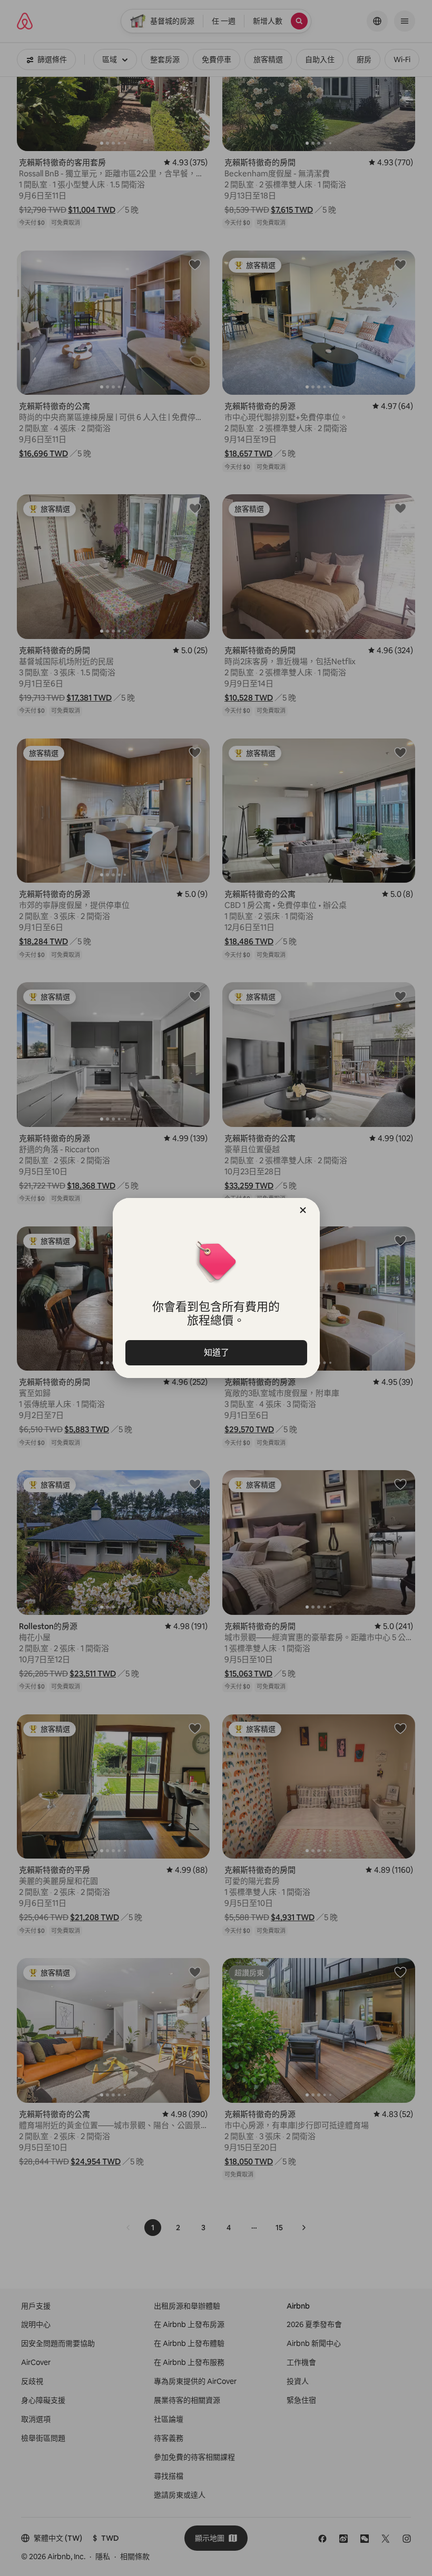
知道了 (216, 1352)
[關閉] (303, 1210)
